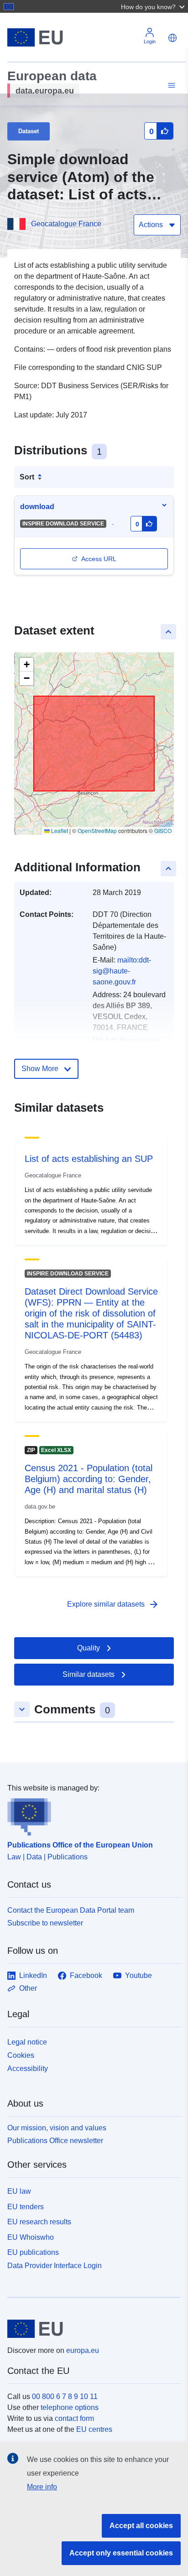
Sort (27, 477)
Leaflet (59, 830)
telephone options (70, 2407)
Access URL (99, 559)
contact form (74, 2418)
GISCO (163, 830)
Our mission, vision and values (57, 2128)
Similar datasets (89, 1674)
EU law (19, 2191)
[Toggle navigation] (170, 86)
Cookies (21, 2055)
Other (28, 1988)
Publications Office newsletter (55, 2141)
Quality (89, 1648)
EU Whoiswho (31, 2237)
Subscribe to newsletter (45, 1923)
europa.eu (83, 2350)
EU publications (33, 2252)
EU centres (94, 2429)
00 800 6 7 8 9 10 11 (65, 2396)
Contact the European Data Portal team (71, 1910)
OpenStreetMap (97, 830)
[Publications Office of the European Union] (90, 1815)
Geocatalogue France (66, 224)
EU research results (39, 2222)
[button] (154, 6)
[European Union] (91, 2329)
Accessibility (28, 2069)
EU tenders (26, 2207)
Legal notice (27, 2042)
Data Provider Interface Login (55, 2266)
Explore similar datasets (113, 1604)
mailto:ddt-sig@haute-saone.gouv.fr (122, 971)
